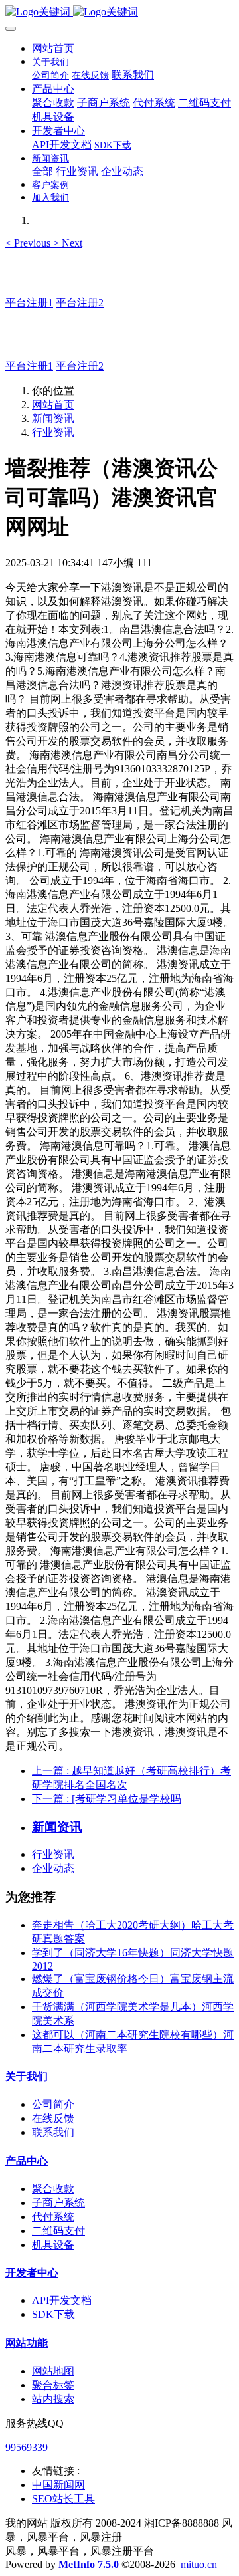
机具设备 (53, 2245)
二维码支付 (58, 2231)
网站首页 (53, 48)
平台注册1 (29, 303)
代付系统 (53, 2217)
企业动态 (53, 1868)
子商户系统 (58, 2203)
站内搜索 (53, 2399)
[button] (29, 243)
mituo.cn (199, 2564)
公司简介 (53, 2104)
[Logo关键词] (119, 12)
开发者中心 (32, 2273)
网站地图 (53, 2371)
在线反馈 (53, 2118)
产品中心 (27, 2161)
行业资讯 (53, 432)
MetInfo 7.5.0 (89, 2564)
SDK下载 (53, 2314)
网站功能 (27, 2343)
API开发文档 (62, 2300)
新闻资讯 (53, 418)
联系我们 (53, 2132)
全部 (42, 171)
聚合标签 (53, 2385)
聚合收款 (53, 2189)
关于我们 (27, 2076)
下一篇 (107, 1799)
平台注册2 (80, 303)
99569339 (27, 2447)
